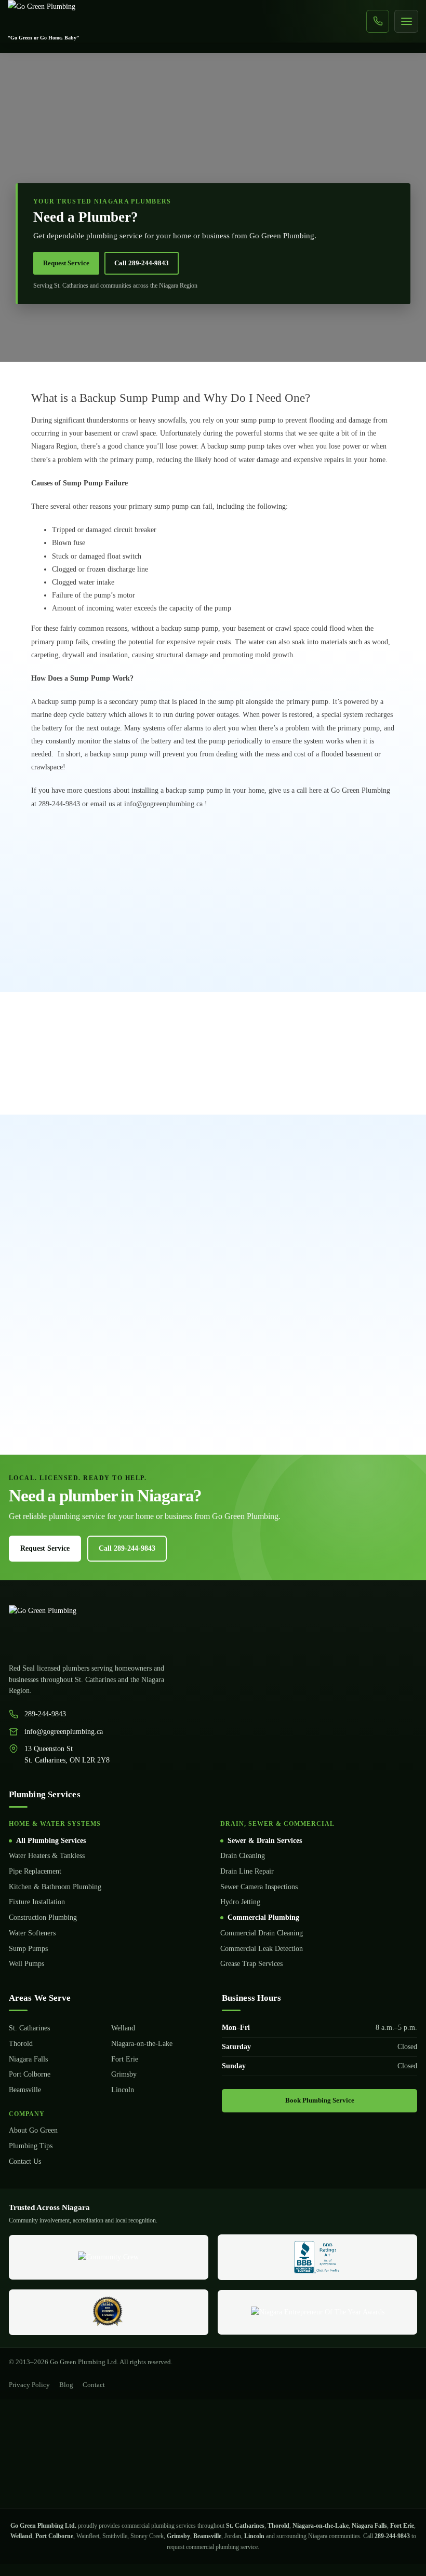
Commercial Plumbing (263, 1917)
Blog (66, 2385)
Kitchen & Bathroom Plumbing (55, 1887)
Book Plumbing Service (320, 2100)
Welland (123, 2028)
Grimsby (124, 2074)
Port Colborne (30, 2074)
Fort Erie (125, 2059)
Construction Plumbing (43, 1917)
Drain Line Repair (247, 1871)
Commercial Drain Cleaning (262, 1933)
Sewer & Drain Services (265, 1841)
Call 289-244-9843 (142, 263)
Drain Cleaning (243, 1856)
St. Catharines (29, 2028)
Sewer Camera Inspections (259, 1887)
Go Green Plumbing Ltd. (43, 2526)
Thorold (21, 2044)
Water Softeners (32, 1933)
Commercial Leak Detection (262, 1949)
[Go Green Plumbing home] (213, 1628)
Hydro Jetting (240, 1902)
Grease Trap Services (251, 1964)
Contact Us (25, 2161)
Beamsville (25, 2090)
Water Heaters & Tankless (47, 1856)
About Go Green (33, 2130)
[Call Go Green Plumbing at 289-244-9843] (378, 21)
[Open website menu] (406, 21)
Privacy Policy (29, 2385)
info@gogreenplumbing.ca (64, 1732)
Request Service (66, 263)
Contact (94, 2385)
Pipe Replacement (35, 1871)
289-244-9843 (45, 1714)
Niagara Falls (28, 2059)
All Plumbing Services (51, 1841)
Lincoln (123, 2090)
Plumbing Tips (31, 2146)
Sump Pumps (28, 1949)
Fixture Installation (37, 1902)
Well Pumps (26, 1964)
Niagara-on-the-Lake (142, 2044)
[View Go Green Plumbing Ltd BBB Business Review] (317, 2257)
